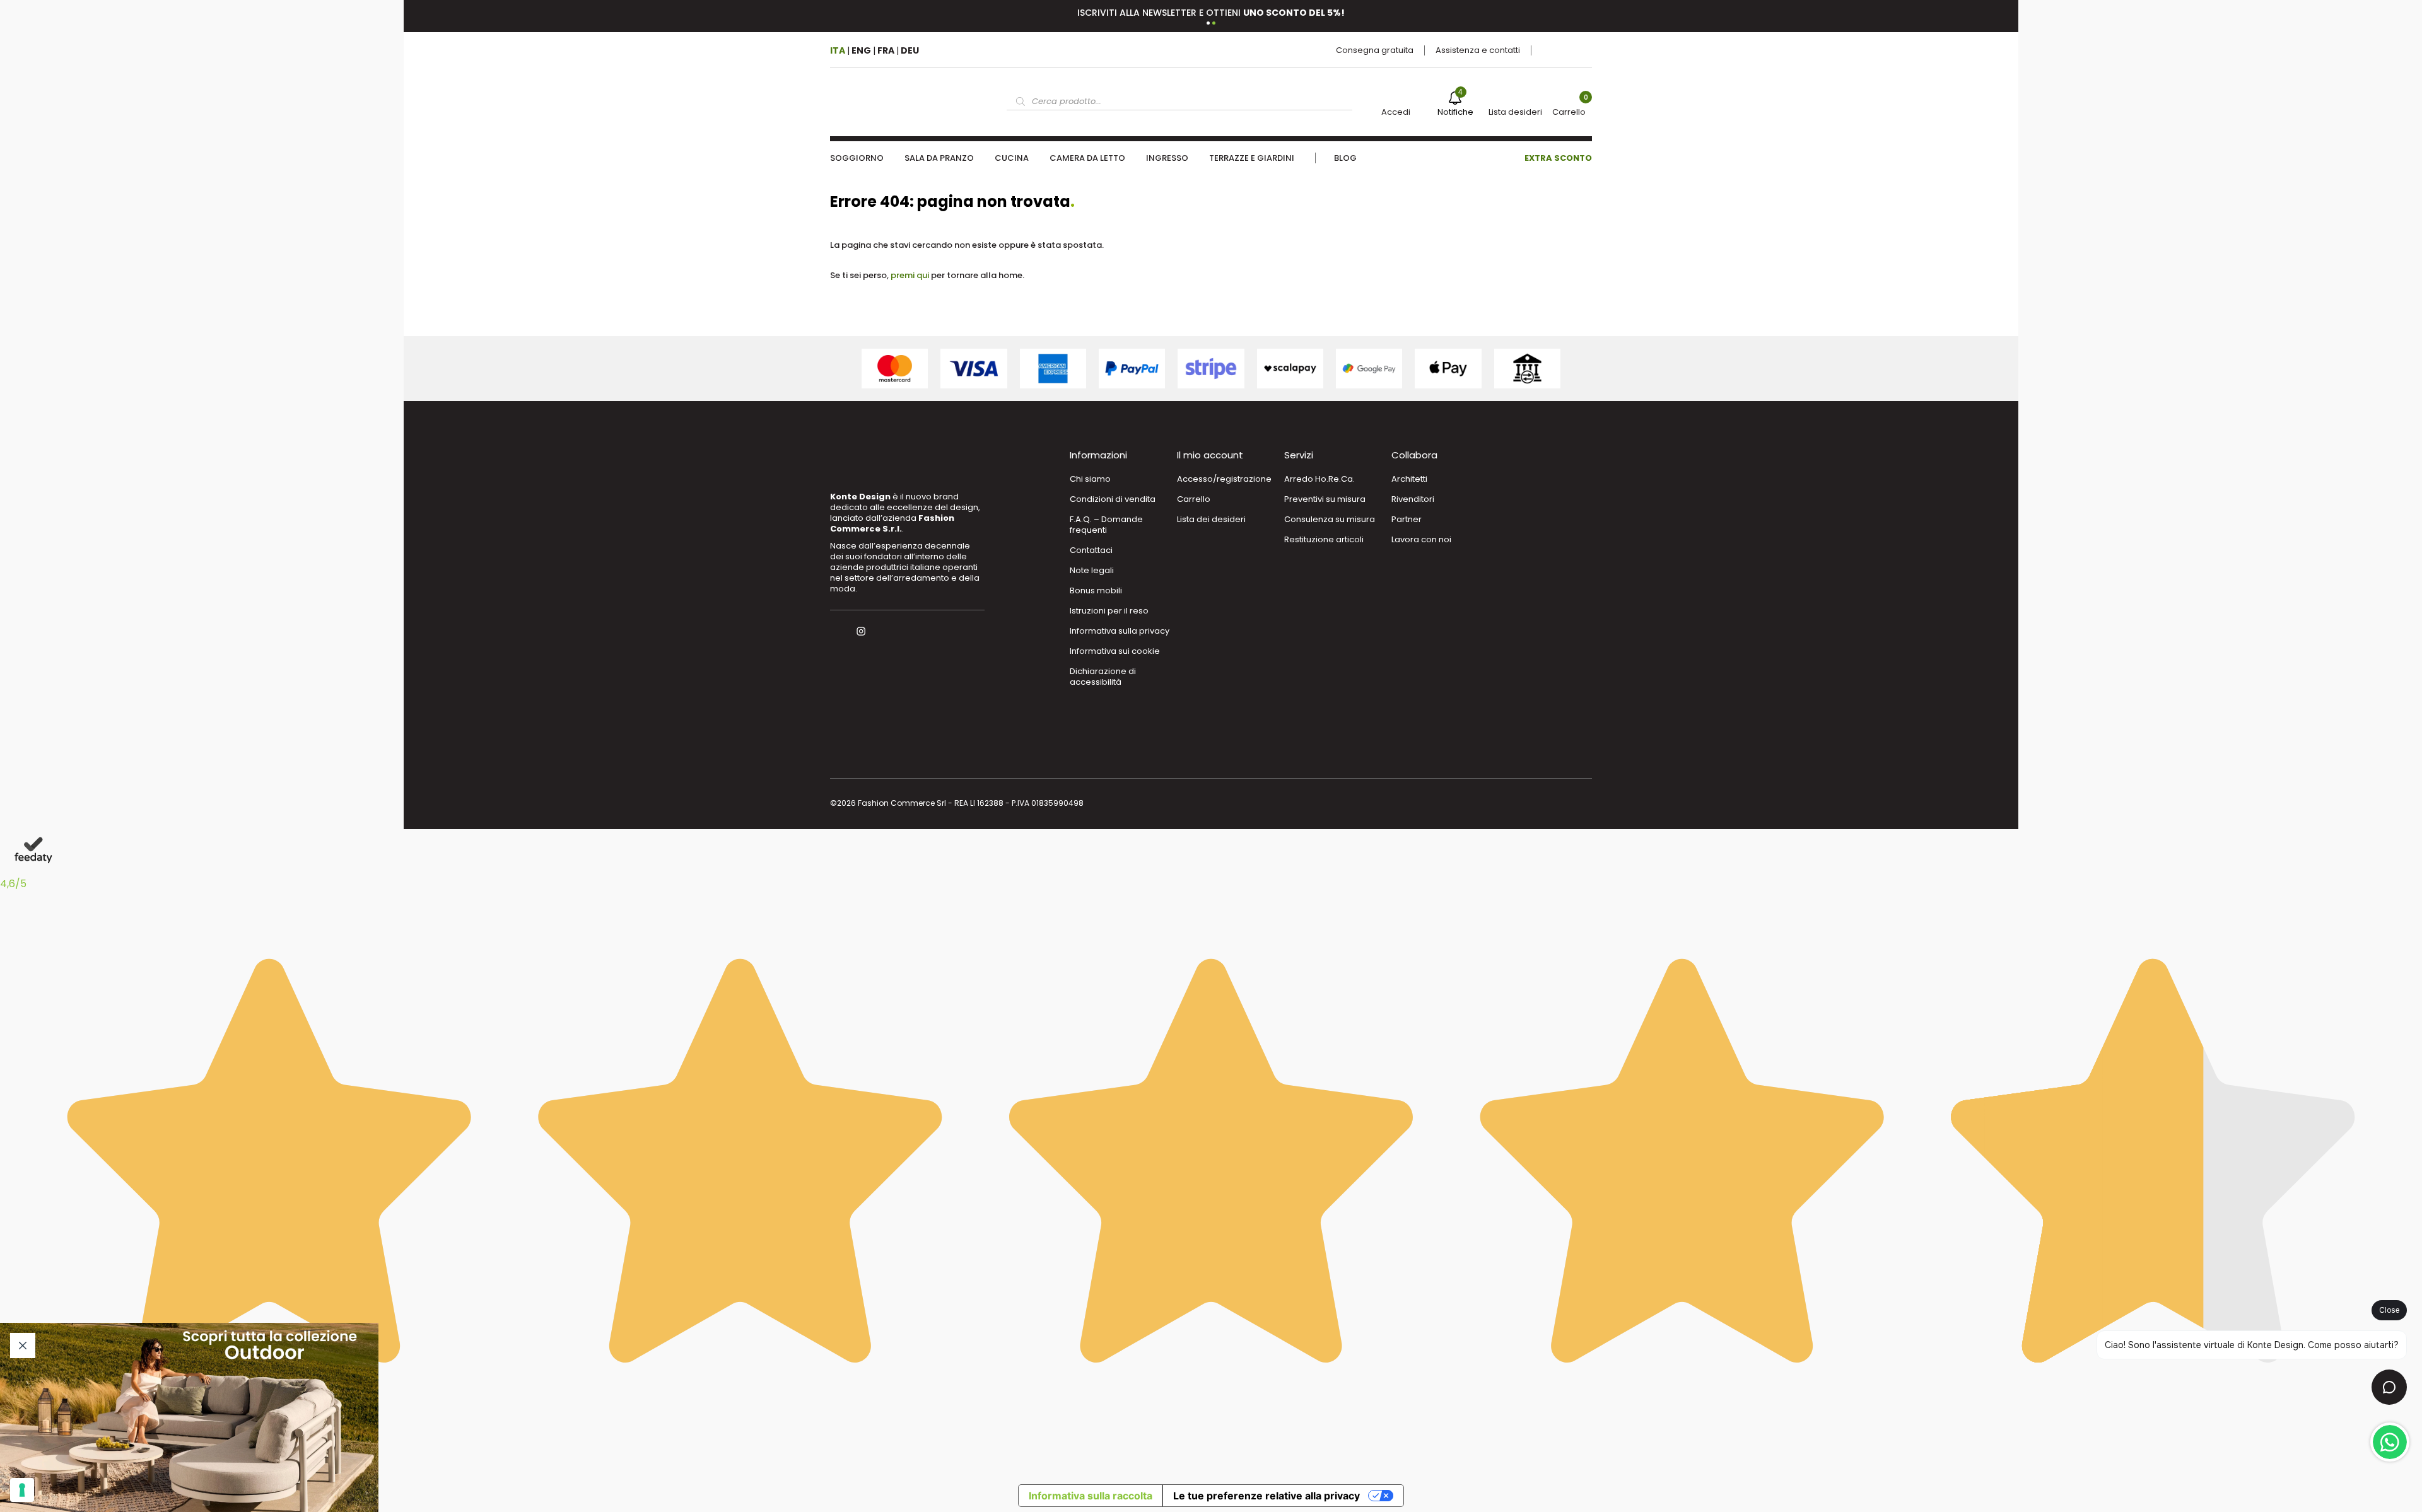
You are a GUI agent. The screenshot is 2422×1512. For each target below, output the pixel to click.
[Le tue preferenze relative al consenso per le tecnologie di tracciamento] (22, 1490)
